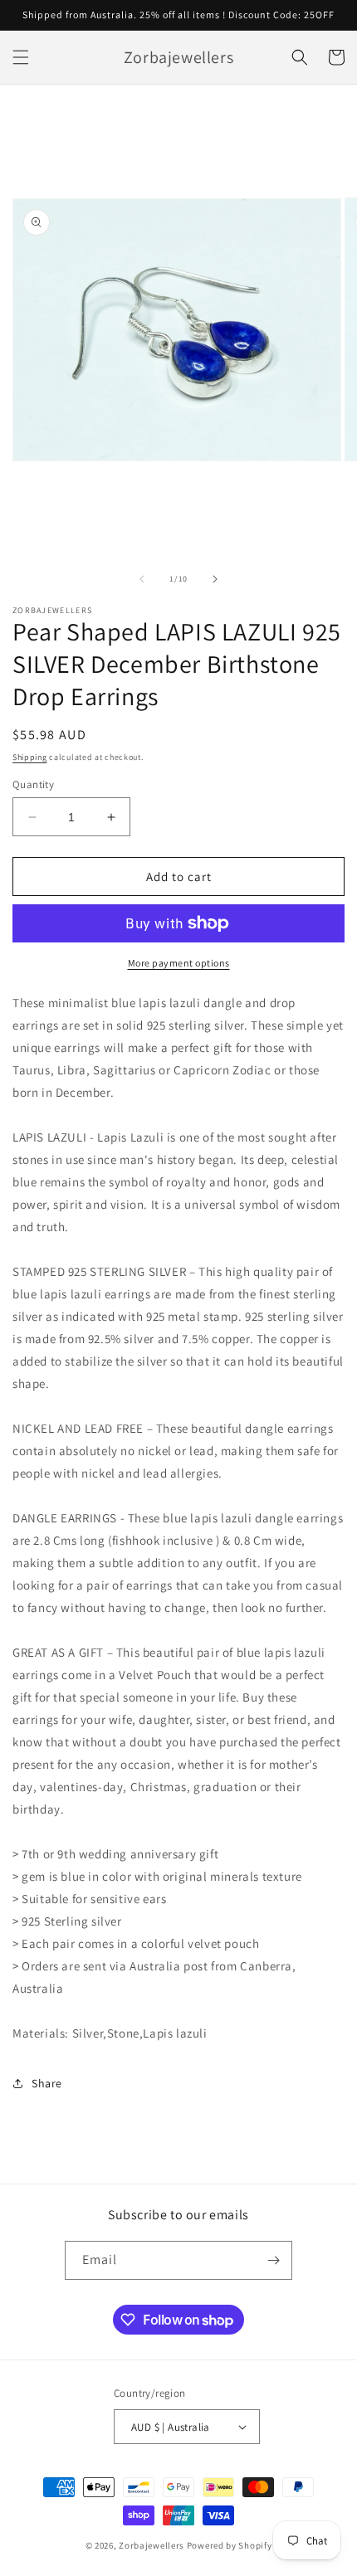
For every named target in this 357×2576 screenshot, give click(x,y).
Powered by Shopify (230, 2545)
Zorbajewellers (152, 2545)
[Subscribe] (273, 2260)
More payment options (179, 963)
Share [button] (47, 2083)
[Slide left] (142, 579)
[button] (21, 57)
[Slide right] (215, 579)
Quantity (33, 784)
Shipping (30, 757)
